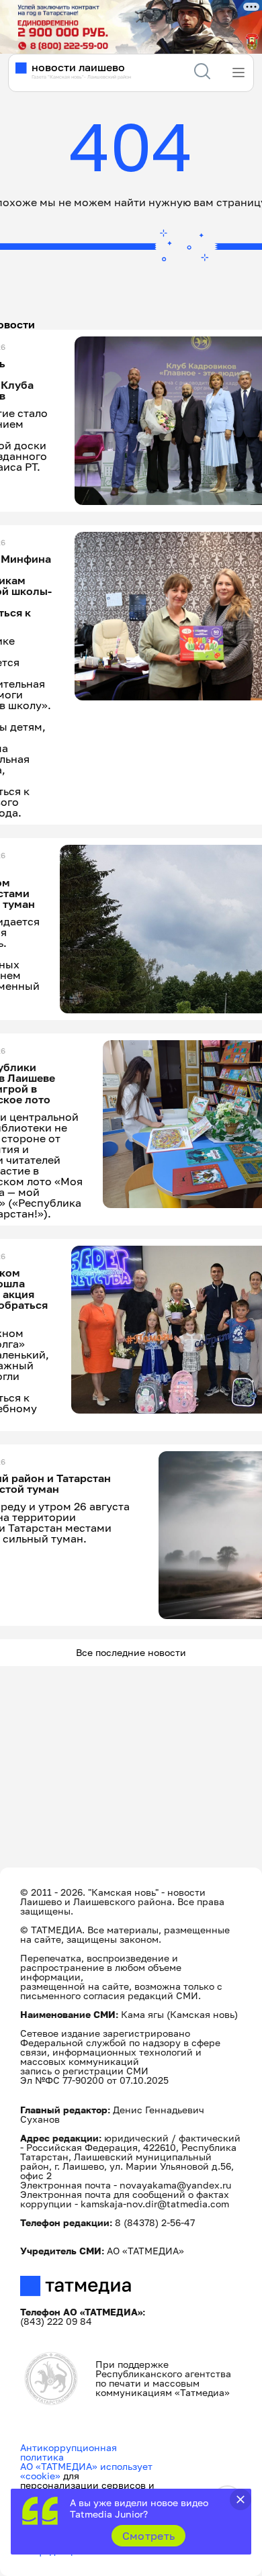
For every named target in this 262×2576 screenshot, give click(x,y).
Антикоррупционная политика (69, 2452)
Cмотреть (149, 2536)
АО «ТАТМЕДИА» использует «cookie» (86, 2471)
